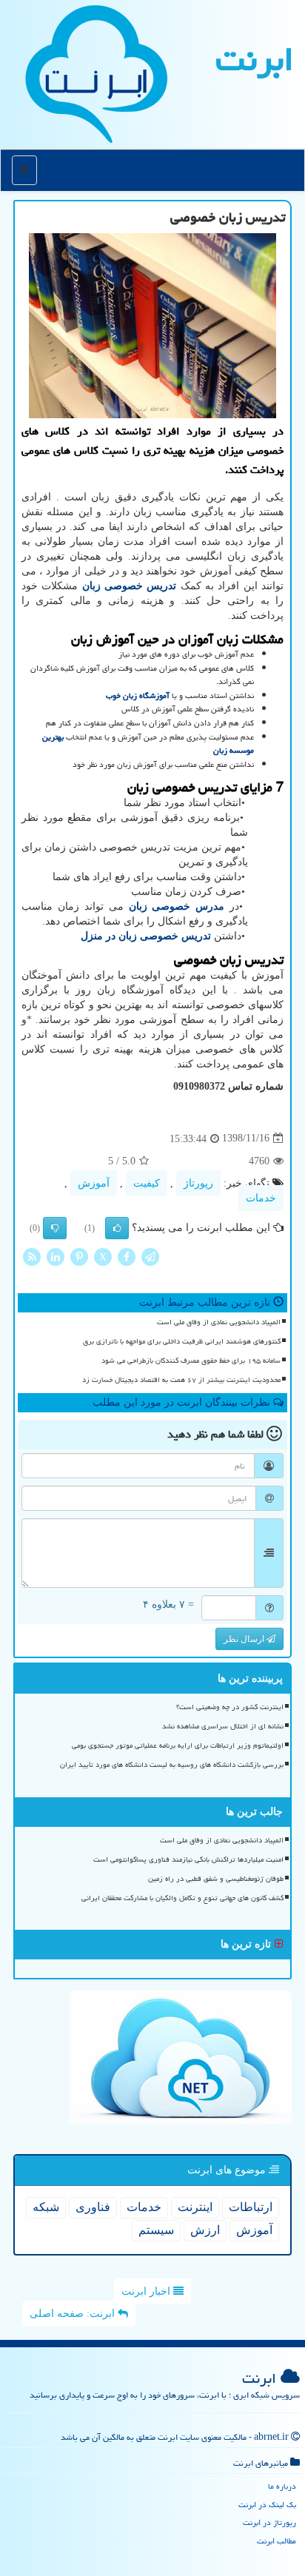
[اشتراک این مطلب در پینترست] (79, 1256)
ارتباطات (251, 2207)
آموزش (94, 1183)
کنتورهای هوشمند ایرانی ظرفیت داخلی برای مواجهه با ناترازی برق (182, 1341)
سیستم (156, 2230)
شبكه (46, 2207)
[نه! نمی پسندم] (55, 1228)
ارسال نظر (245, 1639)
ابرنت (255, 59)
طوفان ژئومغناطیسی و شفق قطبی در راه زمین (216, 1879)
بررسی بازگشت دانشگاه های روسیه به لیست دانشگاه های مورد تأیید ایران (172, 1765)
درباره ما (282, 2486)
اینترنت (195, 2207)
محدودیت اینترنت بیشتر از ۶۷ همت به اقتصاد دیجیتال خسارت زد (181, 1380)
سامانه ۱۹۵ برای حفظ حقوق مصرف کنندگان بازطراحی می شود (191, 1361)
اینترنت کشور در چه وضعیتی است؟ (230, 1707)
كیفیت (147, 1183)
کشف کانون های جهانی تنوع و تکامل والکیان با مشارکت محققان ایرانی (182, 1898)
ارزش (205, 2230)
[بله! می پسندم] (117, 1228)
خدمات (261, 1198)
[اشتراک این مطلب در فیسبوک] (127, 1256)
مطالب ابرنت (276, 2541)
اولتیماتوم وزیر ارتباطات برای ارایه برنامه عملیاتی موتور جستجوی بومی (178, 1745)
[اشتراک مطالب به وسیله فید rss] (32, 1256)
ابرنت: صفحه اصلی (74, 2314)
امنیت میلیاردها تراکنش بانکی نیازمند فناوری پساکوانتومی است (188, 1859)
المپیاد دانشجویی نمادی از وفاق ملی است (219, 1322)
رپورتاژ (198, 1183)
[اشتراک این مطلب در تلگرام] (150, 1256)
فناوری (93, 2207)
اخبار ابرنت (147, 2291)
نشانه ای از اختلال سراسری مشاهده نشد (223, 1726)
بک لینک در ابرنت (267, 2505)
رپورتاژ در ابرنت (269, 2522)
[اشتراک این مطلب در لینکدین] (56, 1256)
